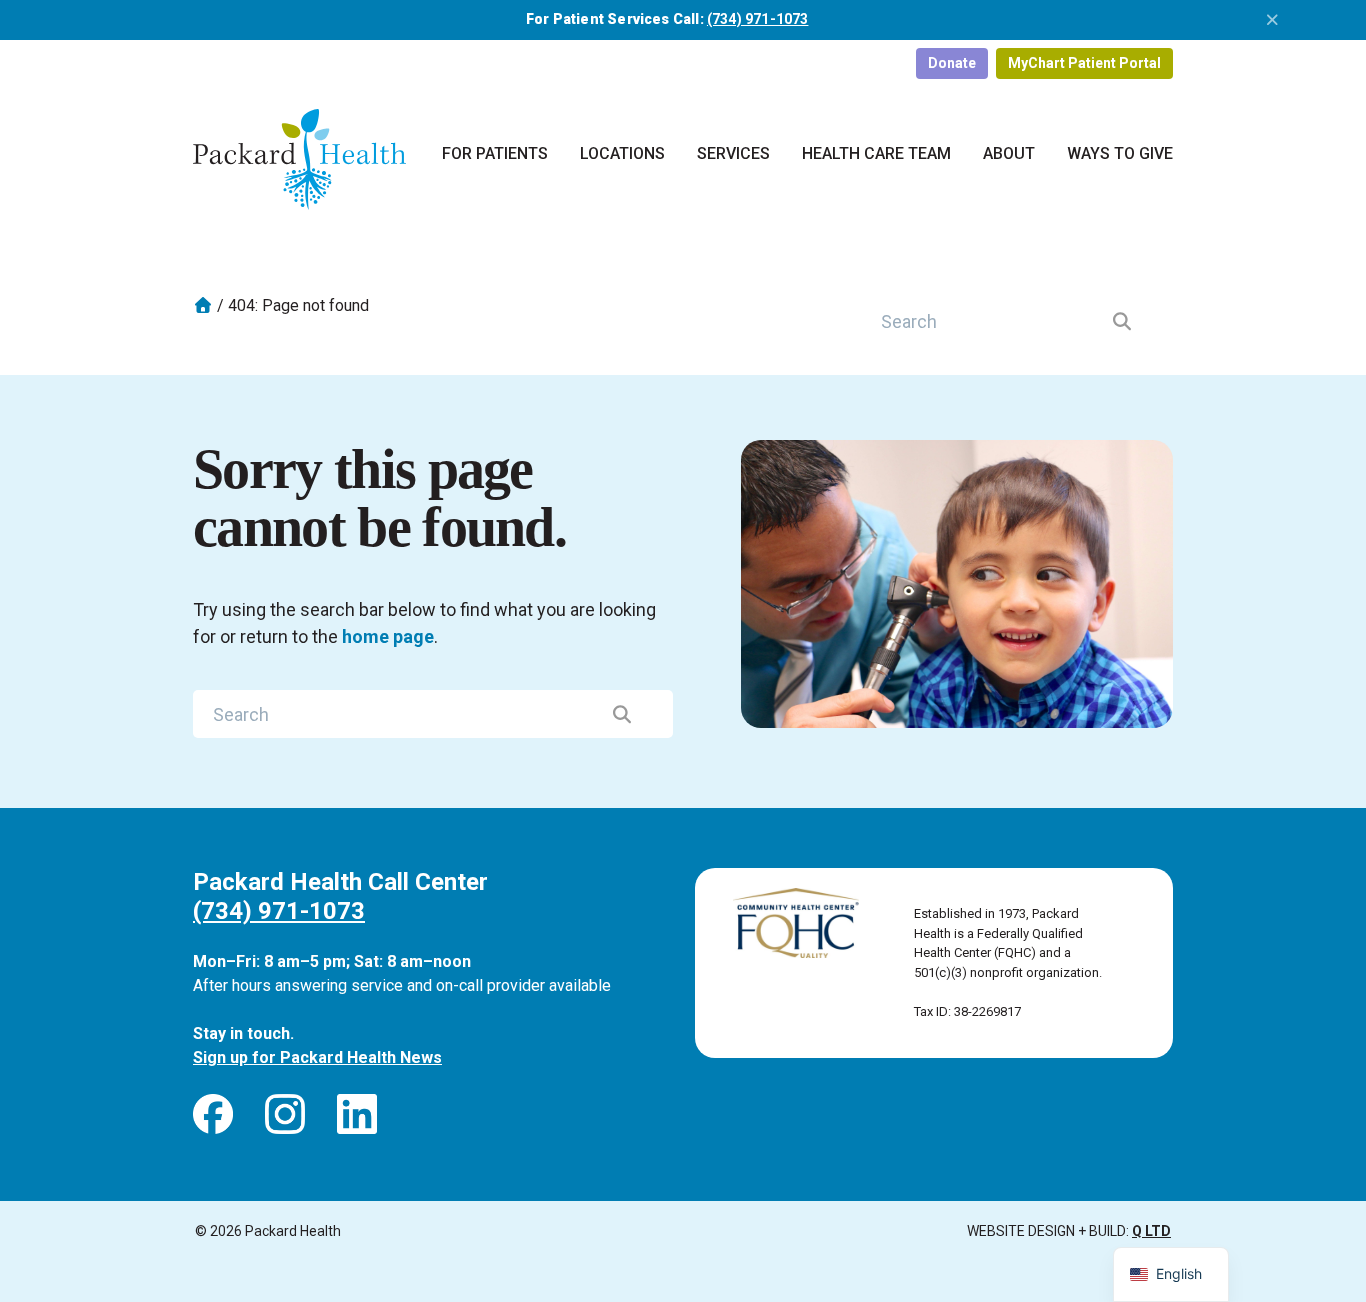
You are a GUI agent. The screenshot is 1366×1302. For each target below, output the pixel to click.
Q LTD (1151, 1231)
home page (388, 636)
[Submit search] (1122, 321)
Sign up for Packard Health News (317, 1057)
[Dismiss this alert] (1273, 20)
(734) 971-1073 (758, 19)
